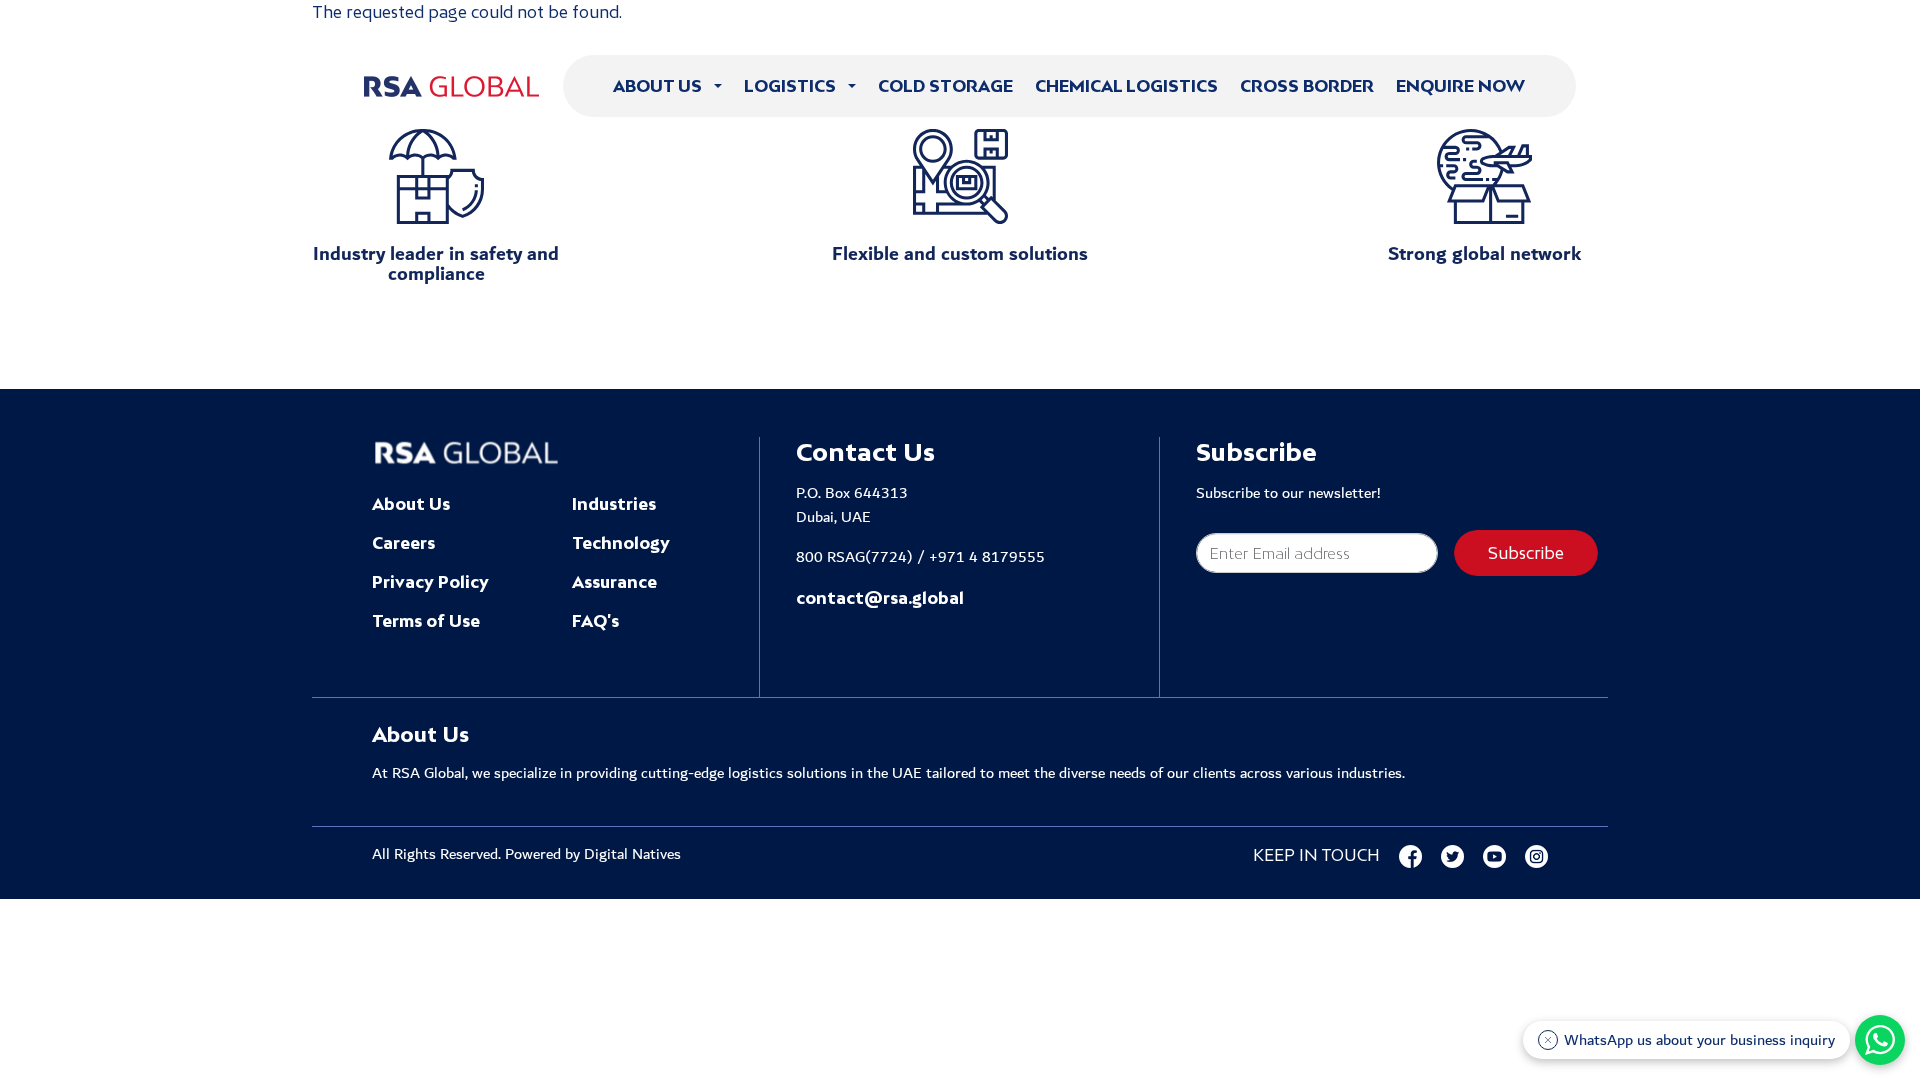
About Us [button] (659, 86)
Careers (403, 543)
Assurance (614, 582)
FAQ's (595, 621)
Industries (614, 504)
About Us (411, 504)
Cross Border (1307, 86)
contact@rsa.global (880, 598)
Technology (621, 543)
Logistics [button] (792, 86)
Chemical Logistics (1126, 86)
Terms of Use (426, 621)
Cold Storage (945, 86)
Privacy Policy (430, 582)
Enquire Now (1460, 86)
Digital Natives (632, 854)
